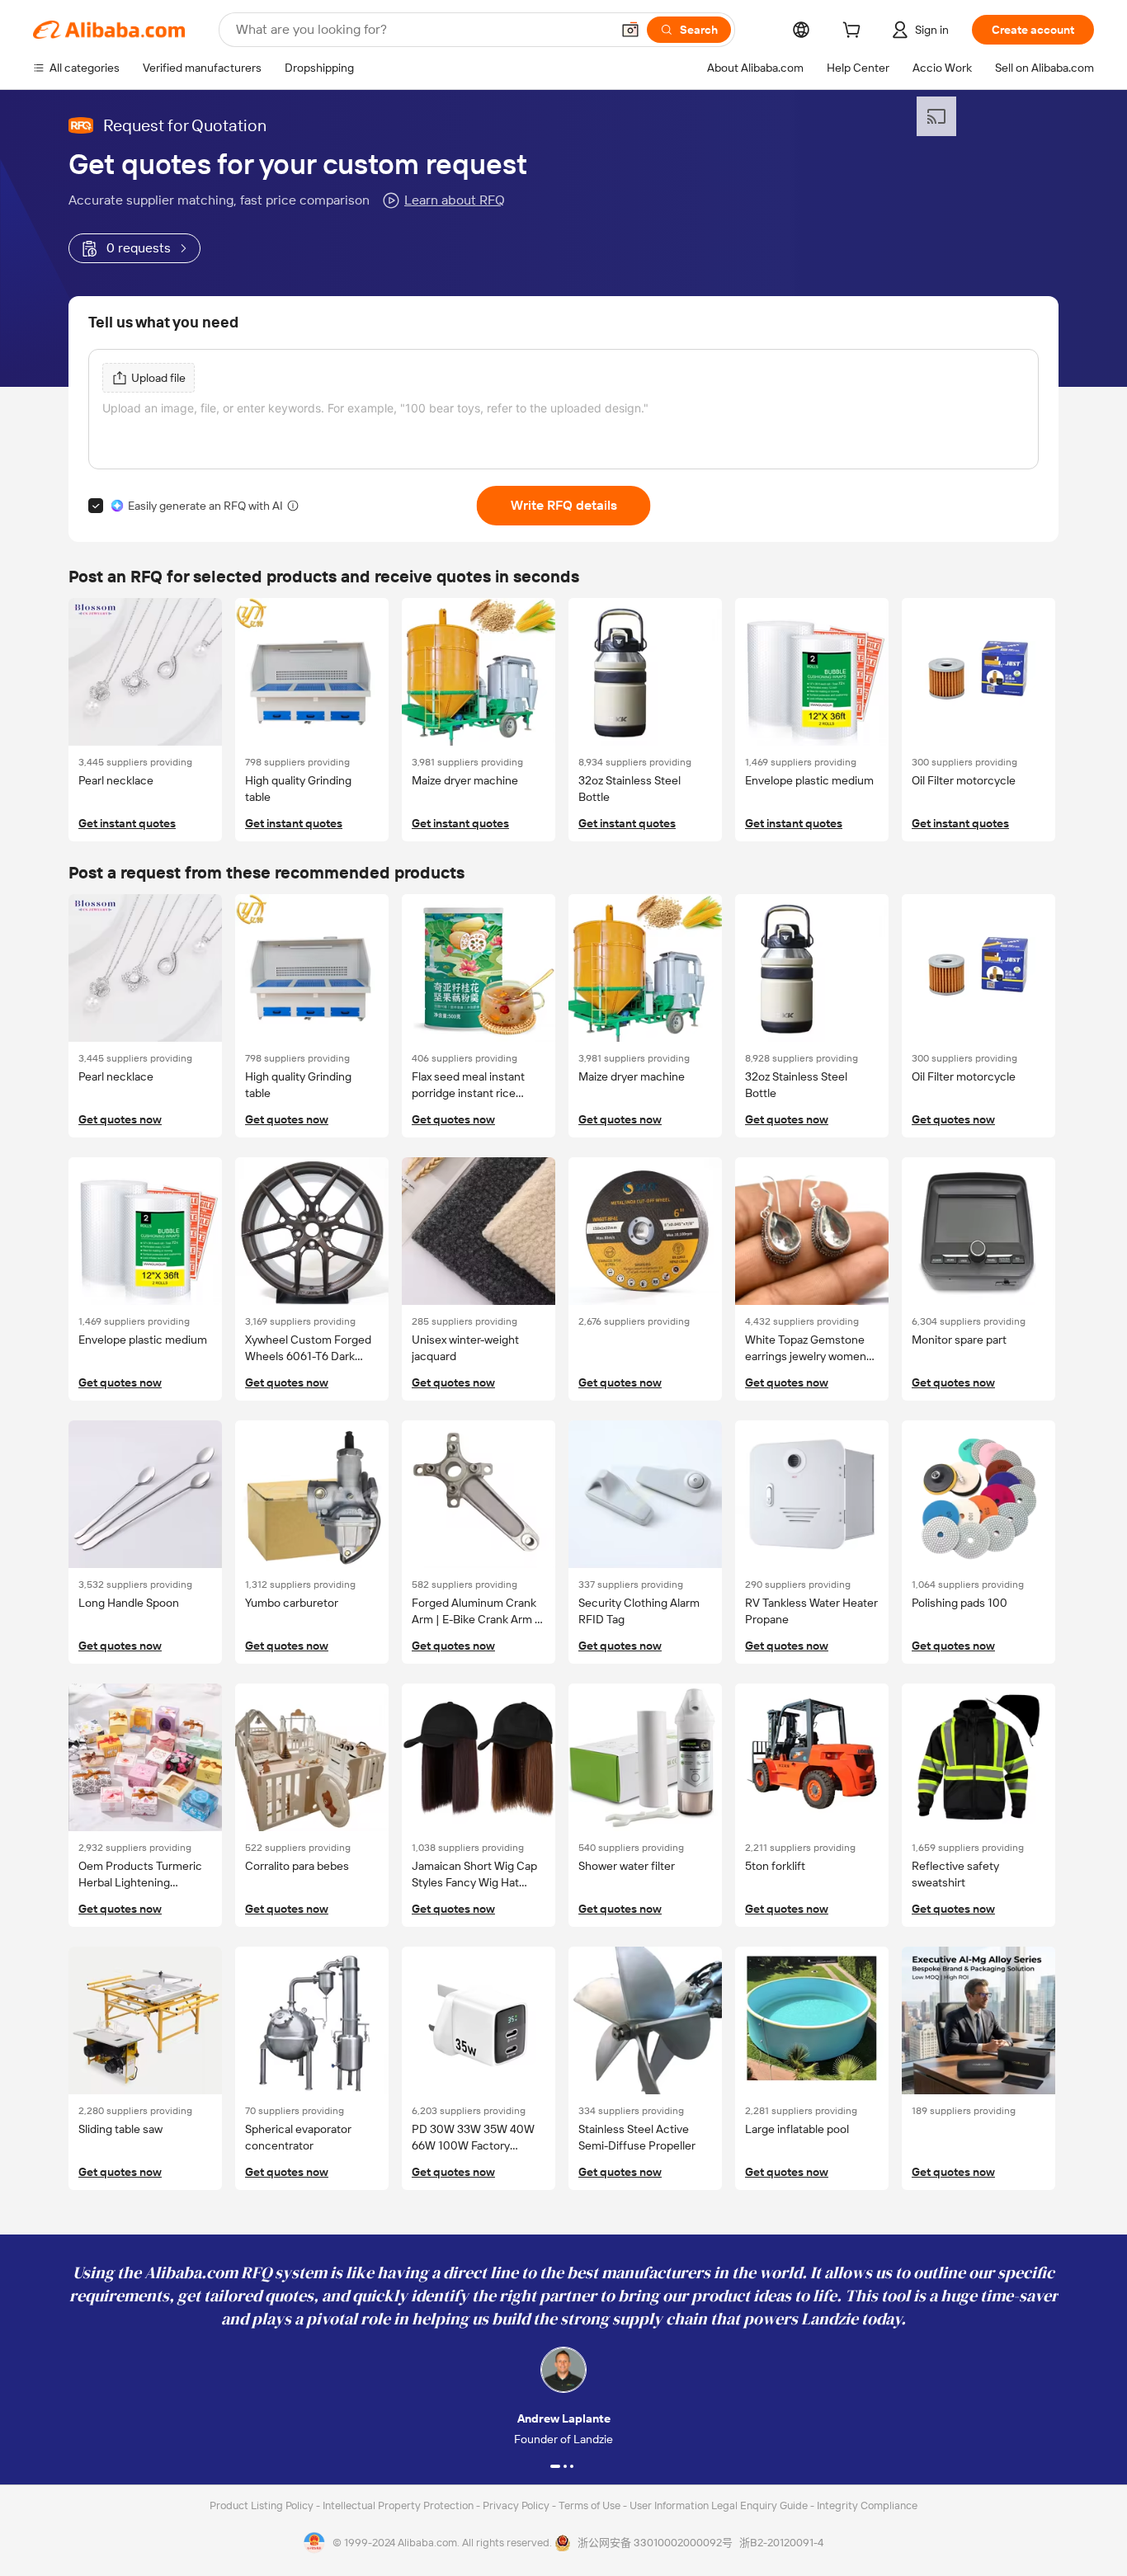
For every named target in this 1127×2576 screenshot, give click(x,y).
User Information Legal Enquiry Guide (719, 2505)
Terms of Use (591, 2505)
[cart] (855, 32)
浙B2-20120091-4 (781, 2543)
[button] (630, 30)
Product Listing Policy (263, 2505)
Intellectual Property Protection (399, 2505)
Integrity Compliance (867, 2505)
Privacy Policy (517, 2505)
